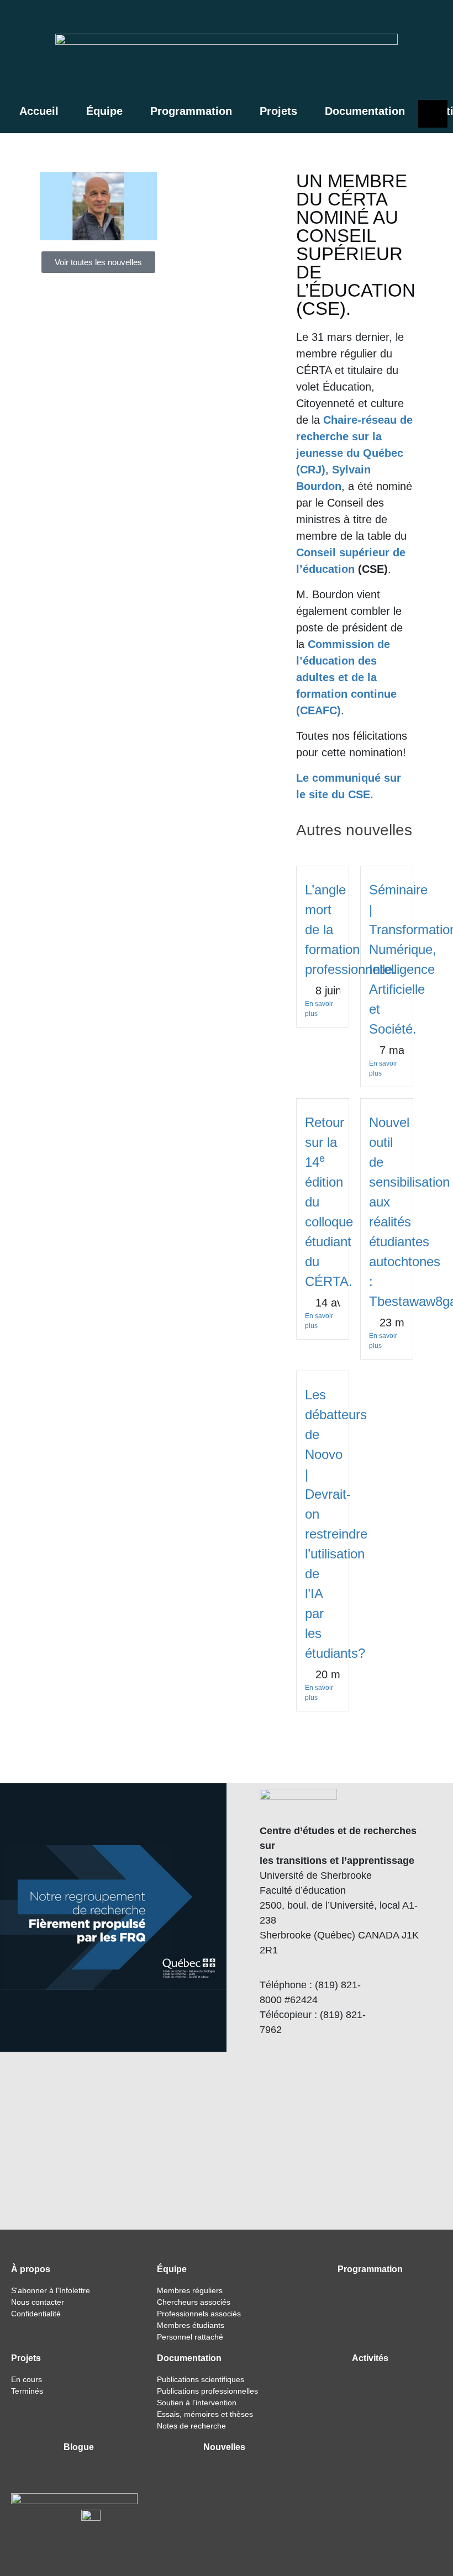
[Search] (382, 20)
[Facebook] (405, 20)
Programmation (191, 111)
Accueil (39, 111)
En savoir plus (319, 1009)
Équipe (104, 111)
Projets (278, 111)
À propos (31, 2269)
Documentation (365, 111)
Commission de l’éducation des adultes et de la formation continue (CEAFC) (346, 677)
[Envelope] (433, 20)
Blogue (79, 2447)
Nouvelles (224, 2447)
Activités (370, 2358)
